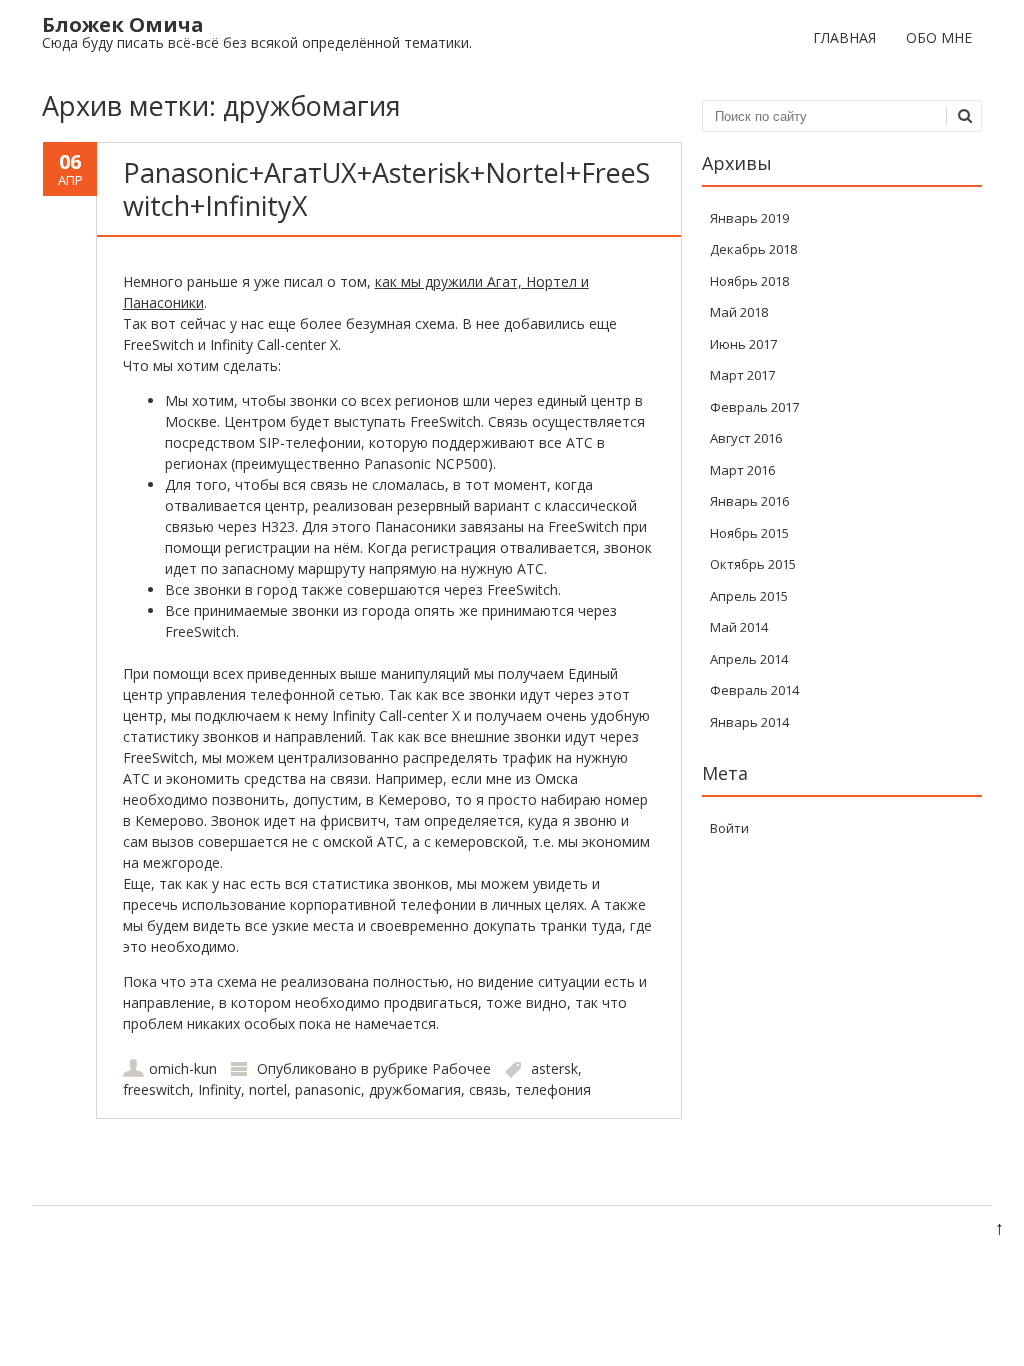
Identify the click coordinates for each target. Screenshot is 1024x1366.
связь (488, 1089)
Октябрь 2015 (753, 564)
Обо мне (939, 37)
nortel (268, 1089)
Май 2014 (739, 627)
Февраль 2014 (754, 690)
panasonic (328, 1089)
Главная (844, 37)
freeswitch (156, 1089)
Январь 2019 (749, 218)
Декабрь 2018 (753, 249)
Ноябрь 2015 (749, 533)
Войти (729, 828)
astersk (554, 1068)
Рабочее (461, 1068)
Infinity (219, 1089)
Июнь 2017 (743, 344)
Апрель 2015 (749, 596)
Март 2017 (742, 375)
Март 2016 (742, 470)
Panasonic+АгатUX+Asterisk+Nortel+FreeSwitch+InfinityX (386, 188)
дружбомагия (415, 1089)
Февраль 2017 (754, 407)
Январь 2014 (749, 722)
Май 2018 (739, 312)
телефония (553, 1089)
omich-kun (183, 1068)
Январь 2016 (749, 501)
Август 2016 (746, 438)
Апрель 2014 (749, 659)
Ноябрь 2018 (749, 281)
